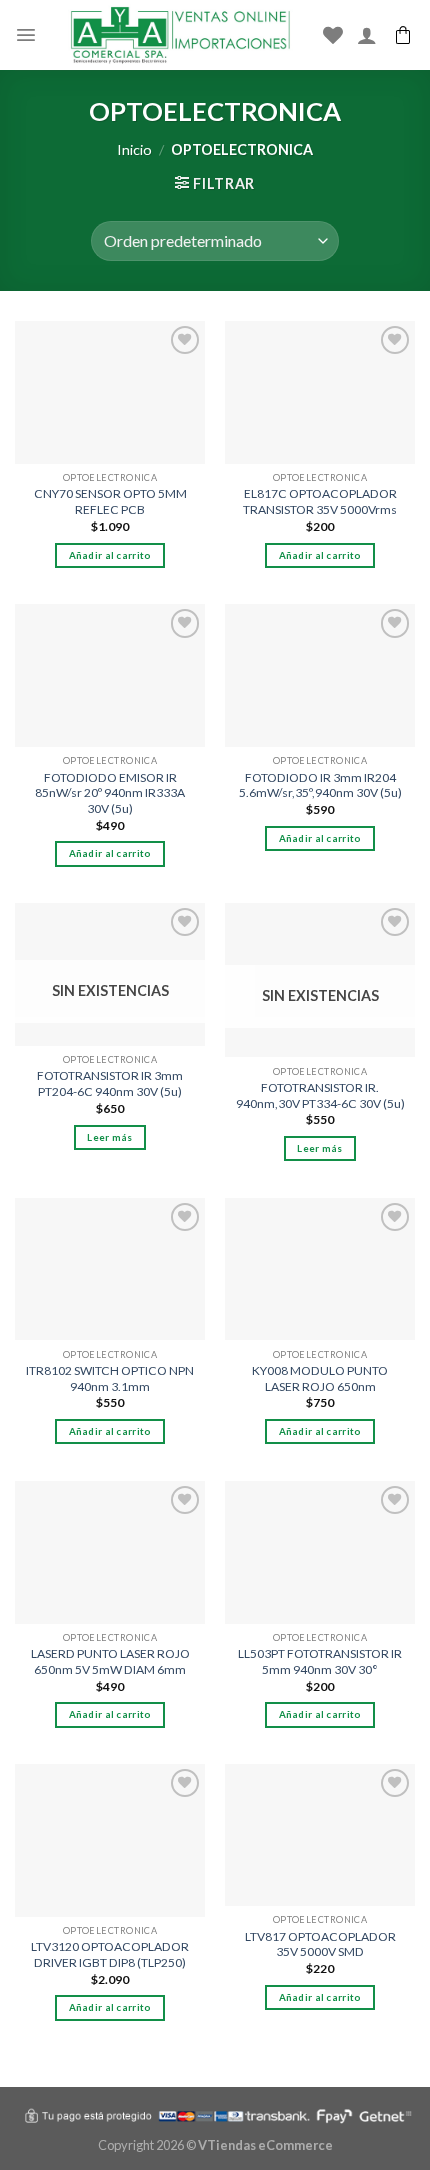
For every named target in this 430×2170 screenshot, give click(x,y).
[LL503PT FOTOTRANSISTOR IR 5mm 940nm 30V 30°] (320, 1552)
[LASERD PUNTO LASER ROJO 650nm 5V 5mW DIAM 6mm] (110, 1552)
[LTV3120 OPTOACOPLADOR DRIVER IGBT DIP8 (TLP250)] (110, 1840)
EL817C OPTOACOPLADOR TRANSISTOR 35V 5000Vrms (320, 501)
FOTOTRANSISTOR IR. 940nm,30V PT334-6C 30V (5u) (320, 1095)
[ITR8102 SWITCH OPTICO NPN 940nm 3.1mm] (110, 1269)
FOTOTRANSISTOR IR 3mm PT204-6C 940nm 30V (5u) (110, 1083)
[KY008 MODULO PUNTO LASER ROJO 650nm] (320, 1269)
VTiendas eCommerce (265, 2145)
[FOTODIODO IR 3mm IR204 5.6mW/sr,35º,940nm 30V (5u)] (320, 675)
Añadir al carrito (110, 555)
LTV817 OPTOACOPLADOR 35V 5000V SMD (320, 1944)
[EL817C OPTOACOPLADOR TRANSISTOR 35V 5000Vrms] (320, 392)
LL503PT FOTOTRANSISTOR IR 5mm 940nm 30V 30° (320, 1661)
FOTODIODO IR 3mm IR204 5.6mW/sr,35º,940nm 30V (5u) (320, 785)
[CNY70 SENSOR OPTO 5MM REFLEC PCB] (110, 392)
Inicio (134, 149)
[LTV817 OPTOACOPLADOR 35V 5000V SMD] (320, 1835)
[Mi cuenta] (367, 35)
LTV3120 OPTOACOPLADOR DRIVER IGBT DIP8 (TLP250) (110, 1954)
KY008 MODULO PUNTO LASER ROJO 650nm (320, 1378)
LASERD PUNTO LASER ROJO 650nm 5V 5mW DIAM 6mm (110, 1661)
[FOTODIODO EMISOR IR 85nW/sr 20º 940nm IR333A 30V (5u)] (110, 675)
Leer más (109, 1137)
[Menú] (26, 35)
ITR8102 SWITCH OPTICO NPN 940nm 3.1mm (110, 1378)
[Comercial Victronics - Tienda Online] (180, 35)
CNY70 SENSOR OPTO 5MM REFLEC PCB (110, 501)
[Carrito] (403, 35)
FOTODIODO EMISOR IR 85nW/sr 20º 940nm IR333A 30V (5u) (110, 793)
